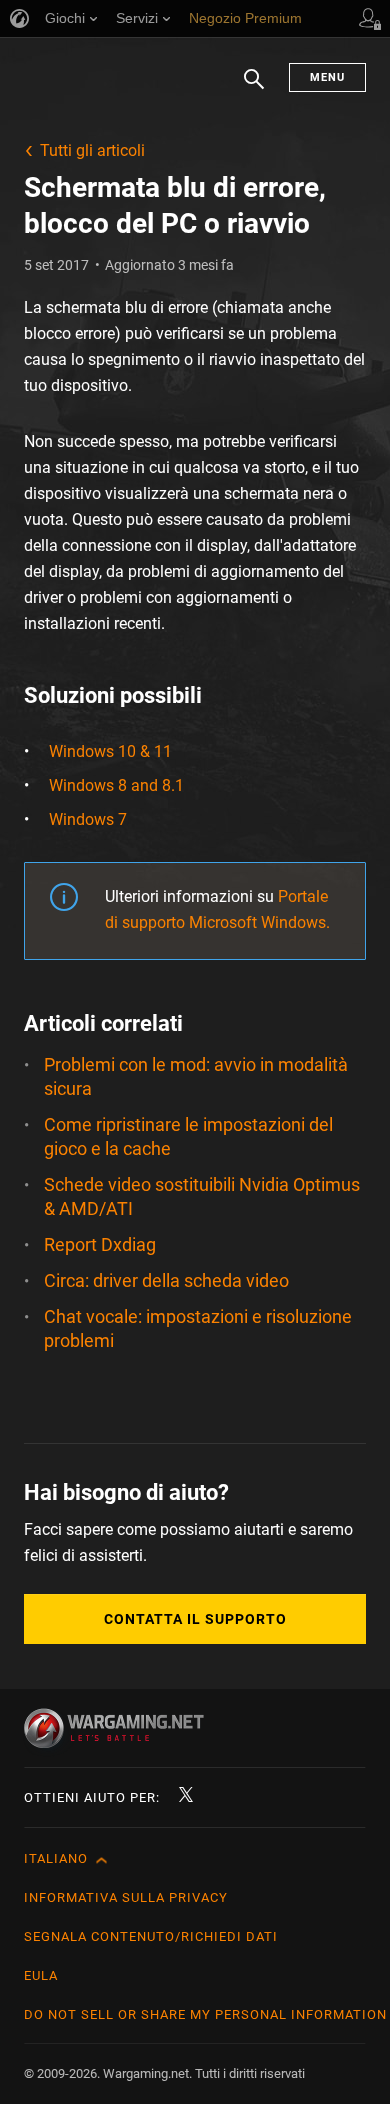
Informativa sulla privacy (126, 1897)
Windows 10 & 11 (110, 751)
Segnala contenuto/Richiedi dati (151, 1936)
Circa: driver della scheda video (166, 1280)
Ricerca (254, 89)
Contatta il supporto (195, 1619)
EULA (41, 1975)
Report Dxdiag (100, 1244)
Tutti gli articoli (92, 150)
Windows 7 (88, 819)
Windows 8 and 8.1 (116, 785)
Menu (327, 77)
